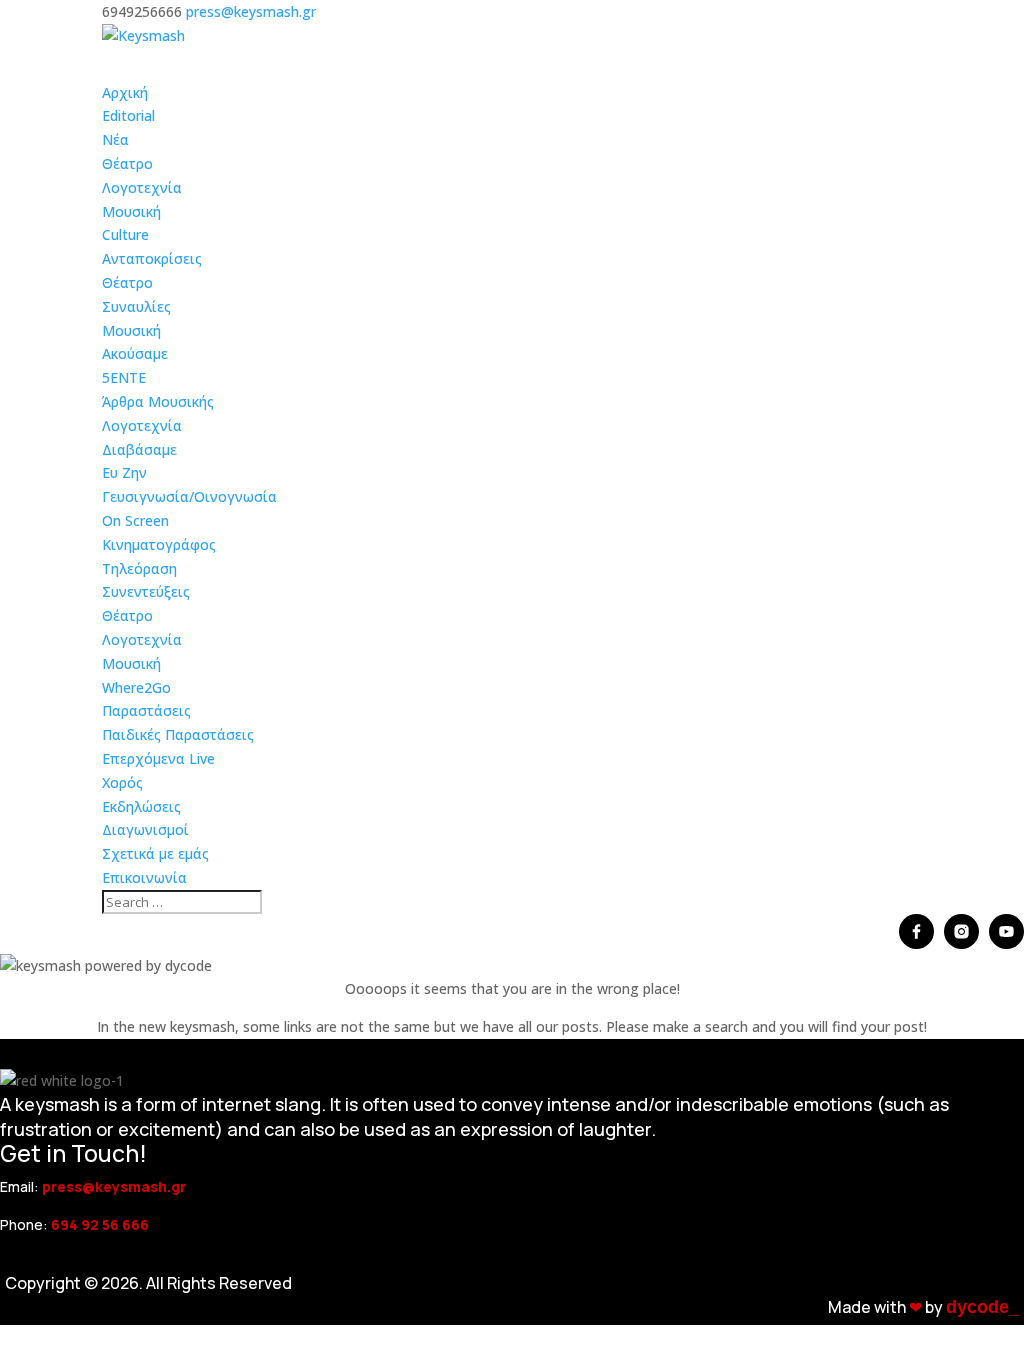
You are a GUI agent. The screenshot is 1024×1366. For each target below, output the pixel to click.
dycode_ (982, 1307)
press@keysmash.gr (114, 1186)
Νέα (115, 139)
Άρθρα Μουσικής (158, 401)
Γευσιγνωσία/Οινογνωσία (189, 496)
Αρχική (125, 92)
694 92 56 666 (100, 1224)
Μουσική (131, 211)
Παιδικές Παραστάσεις (178, 734)
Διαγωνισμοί (145, 829)
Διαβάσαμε (139, 449)
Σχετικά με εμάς (155, 853)
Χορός (122, 782)
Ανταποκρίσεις (152, 258)
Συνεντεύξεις (146, 591)
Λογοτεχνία (142, 187)
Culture (125, 234)
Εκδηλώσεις (141, 806)
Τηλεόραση (139, 568)
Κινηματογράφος (159, 544)
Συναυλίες (136, 306)
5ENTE (124, 377)
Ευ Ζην (124, 472)
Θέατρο (127, 163)
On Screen (135, 520)
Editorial (128, 115)
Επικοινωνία (144, 877)
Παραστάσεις (146, 710)
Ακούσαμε (135, 353)
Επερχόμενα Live (158, 758)
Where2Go (136, 687)
